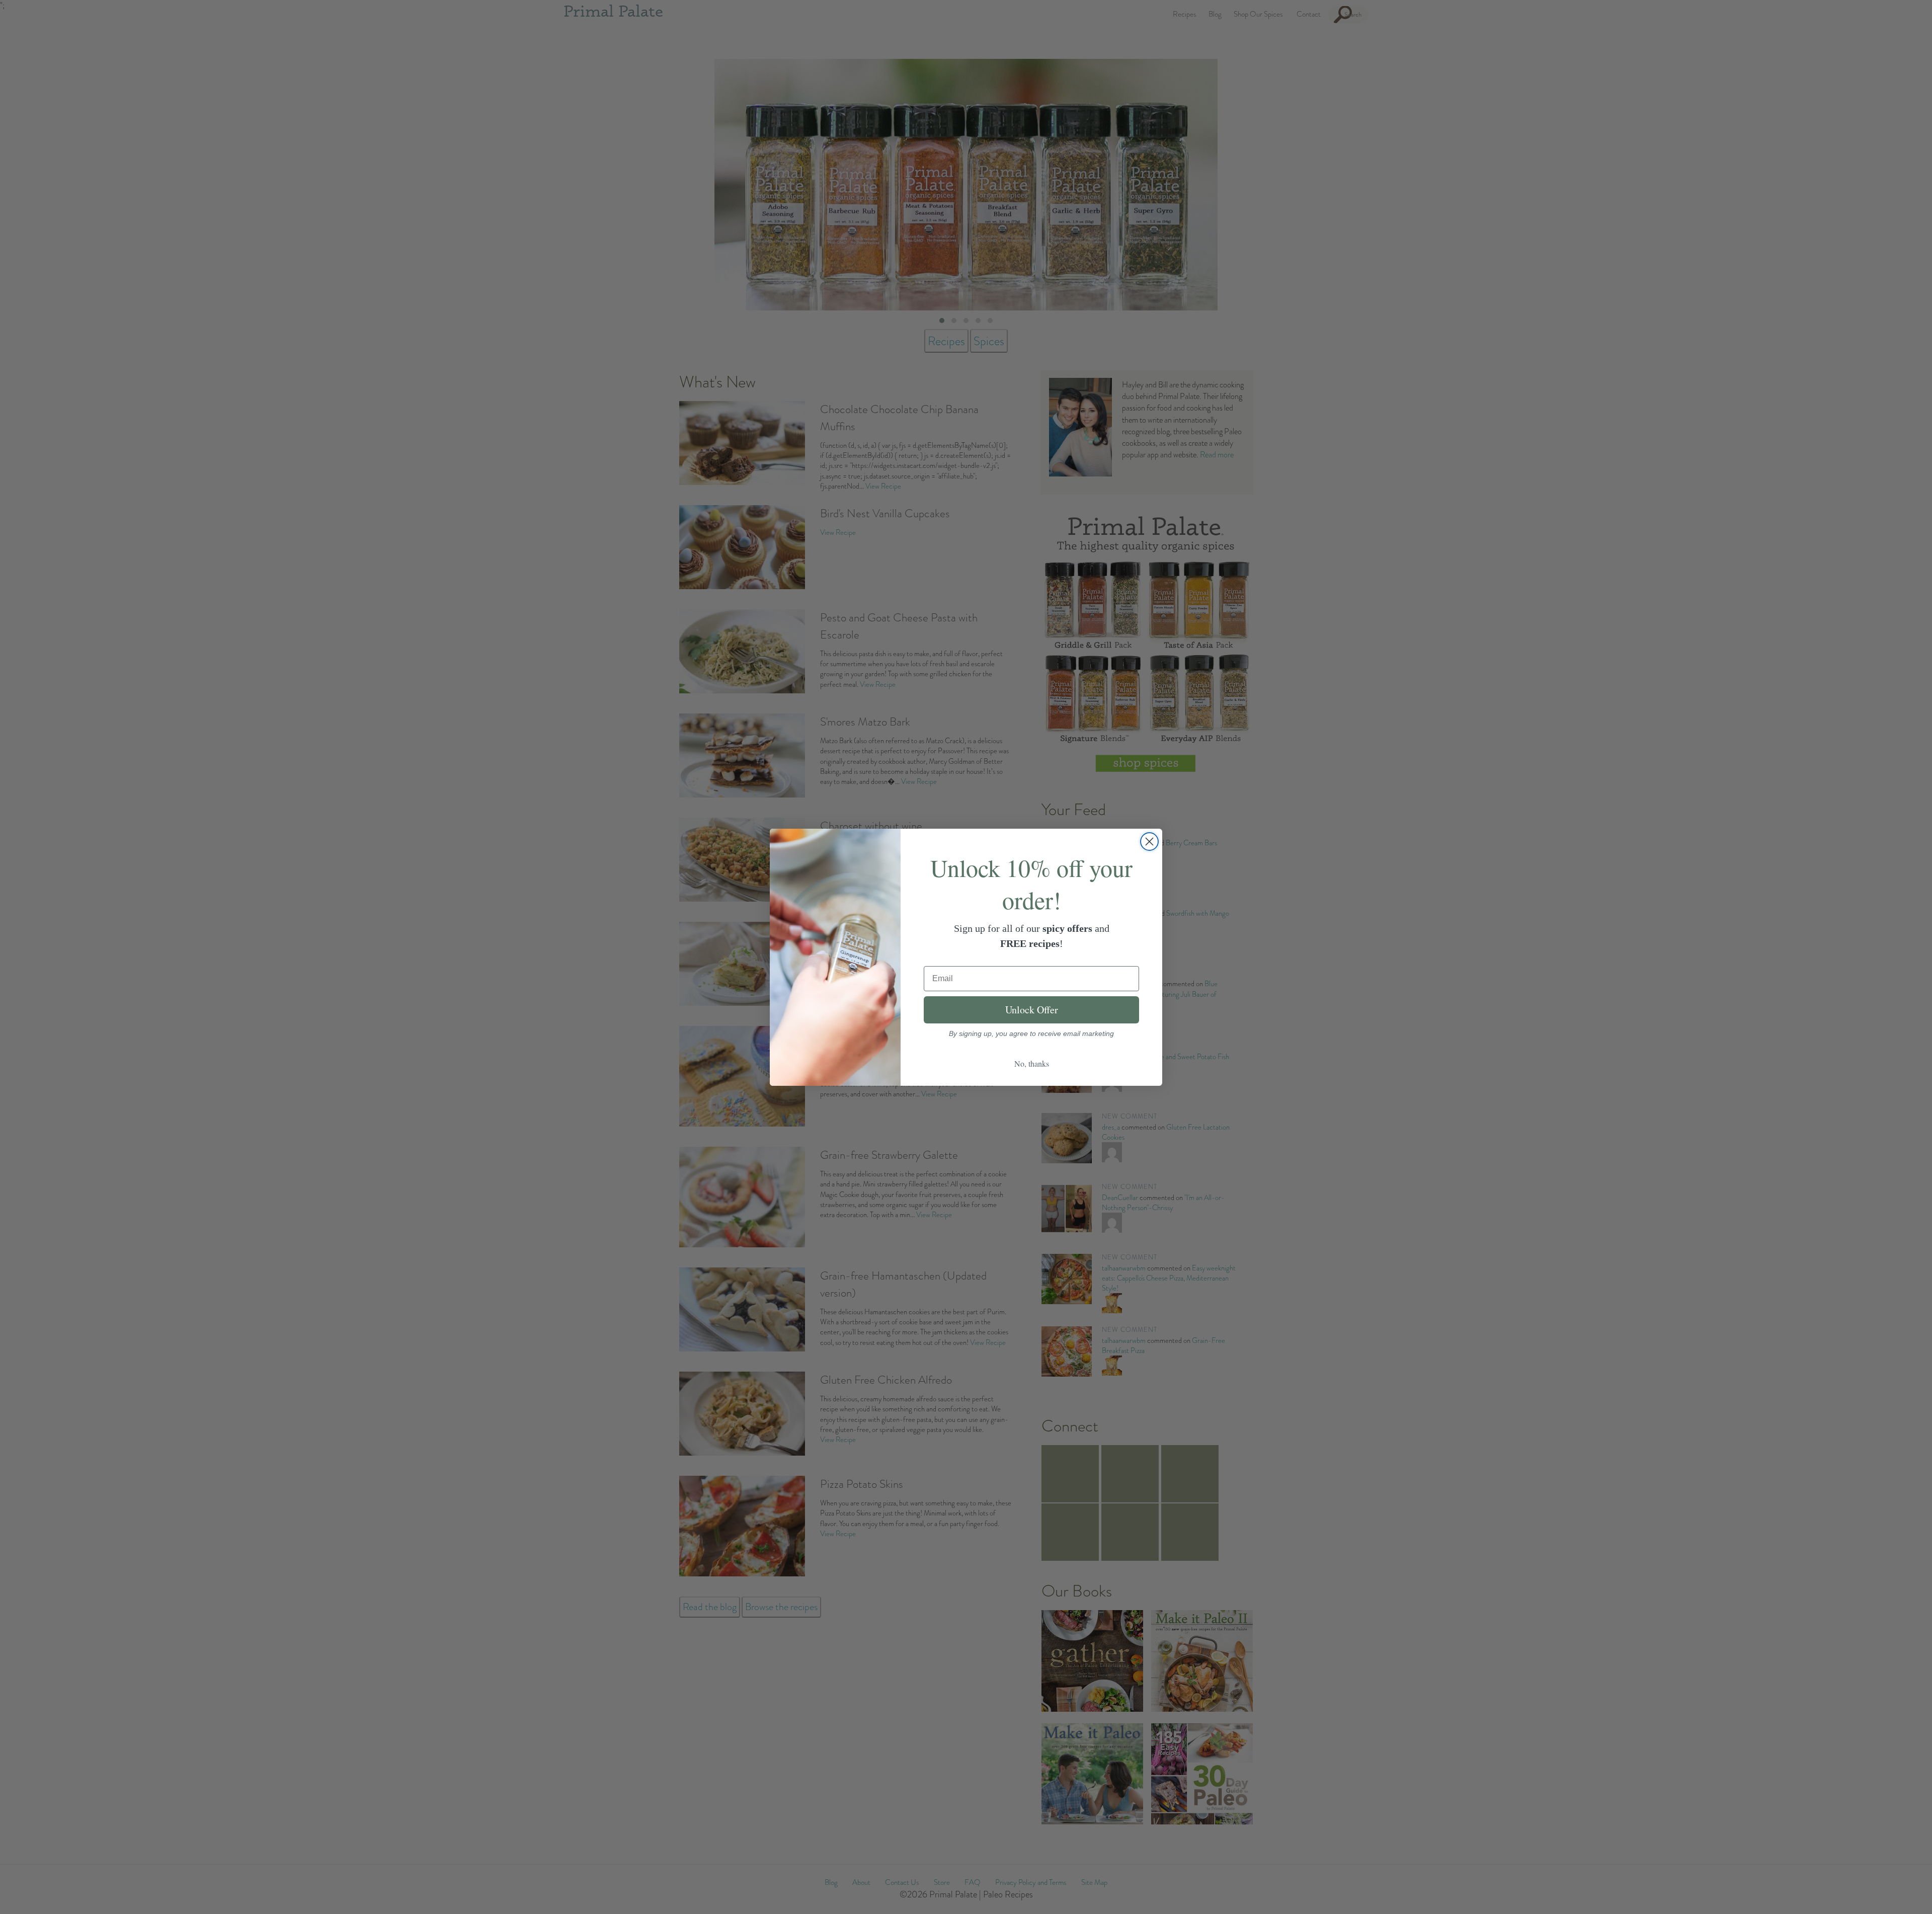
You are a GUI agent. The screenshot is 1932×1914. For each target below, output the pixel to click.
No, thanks (1032, 1063)
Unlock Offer (1032, 1010)
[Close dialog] (1149, 842)
